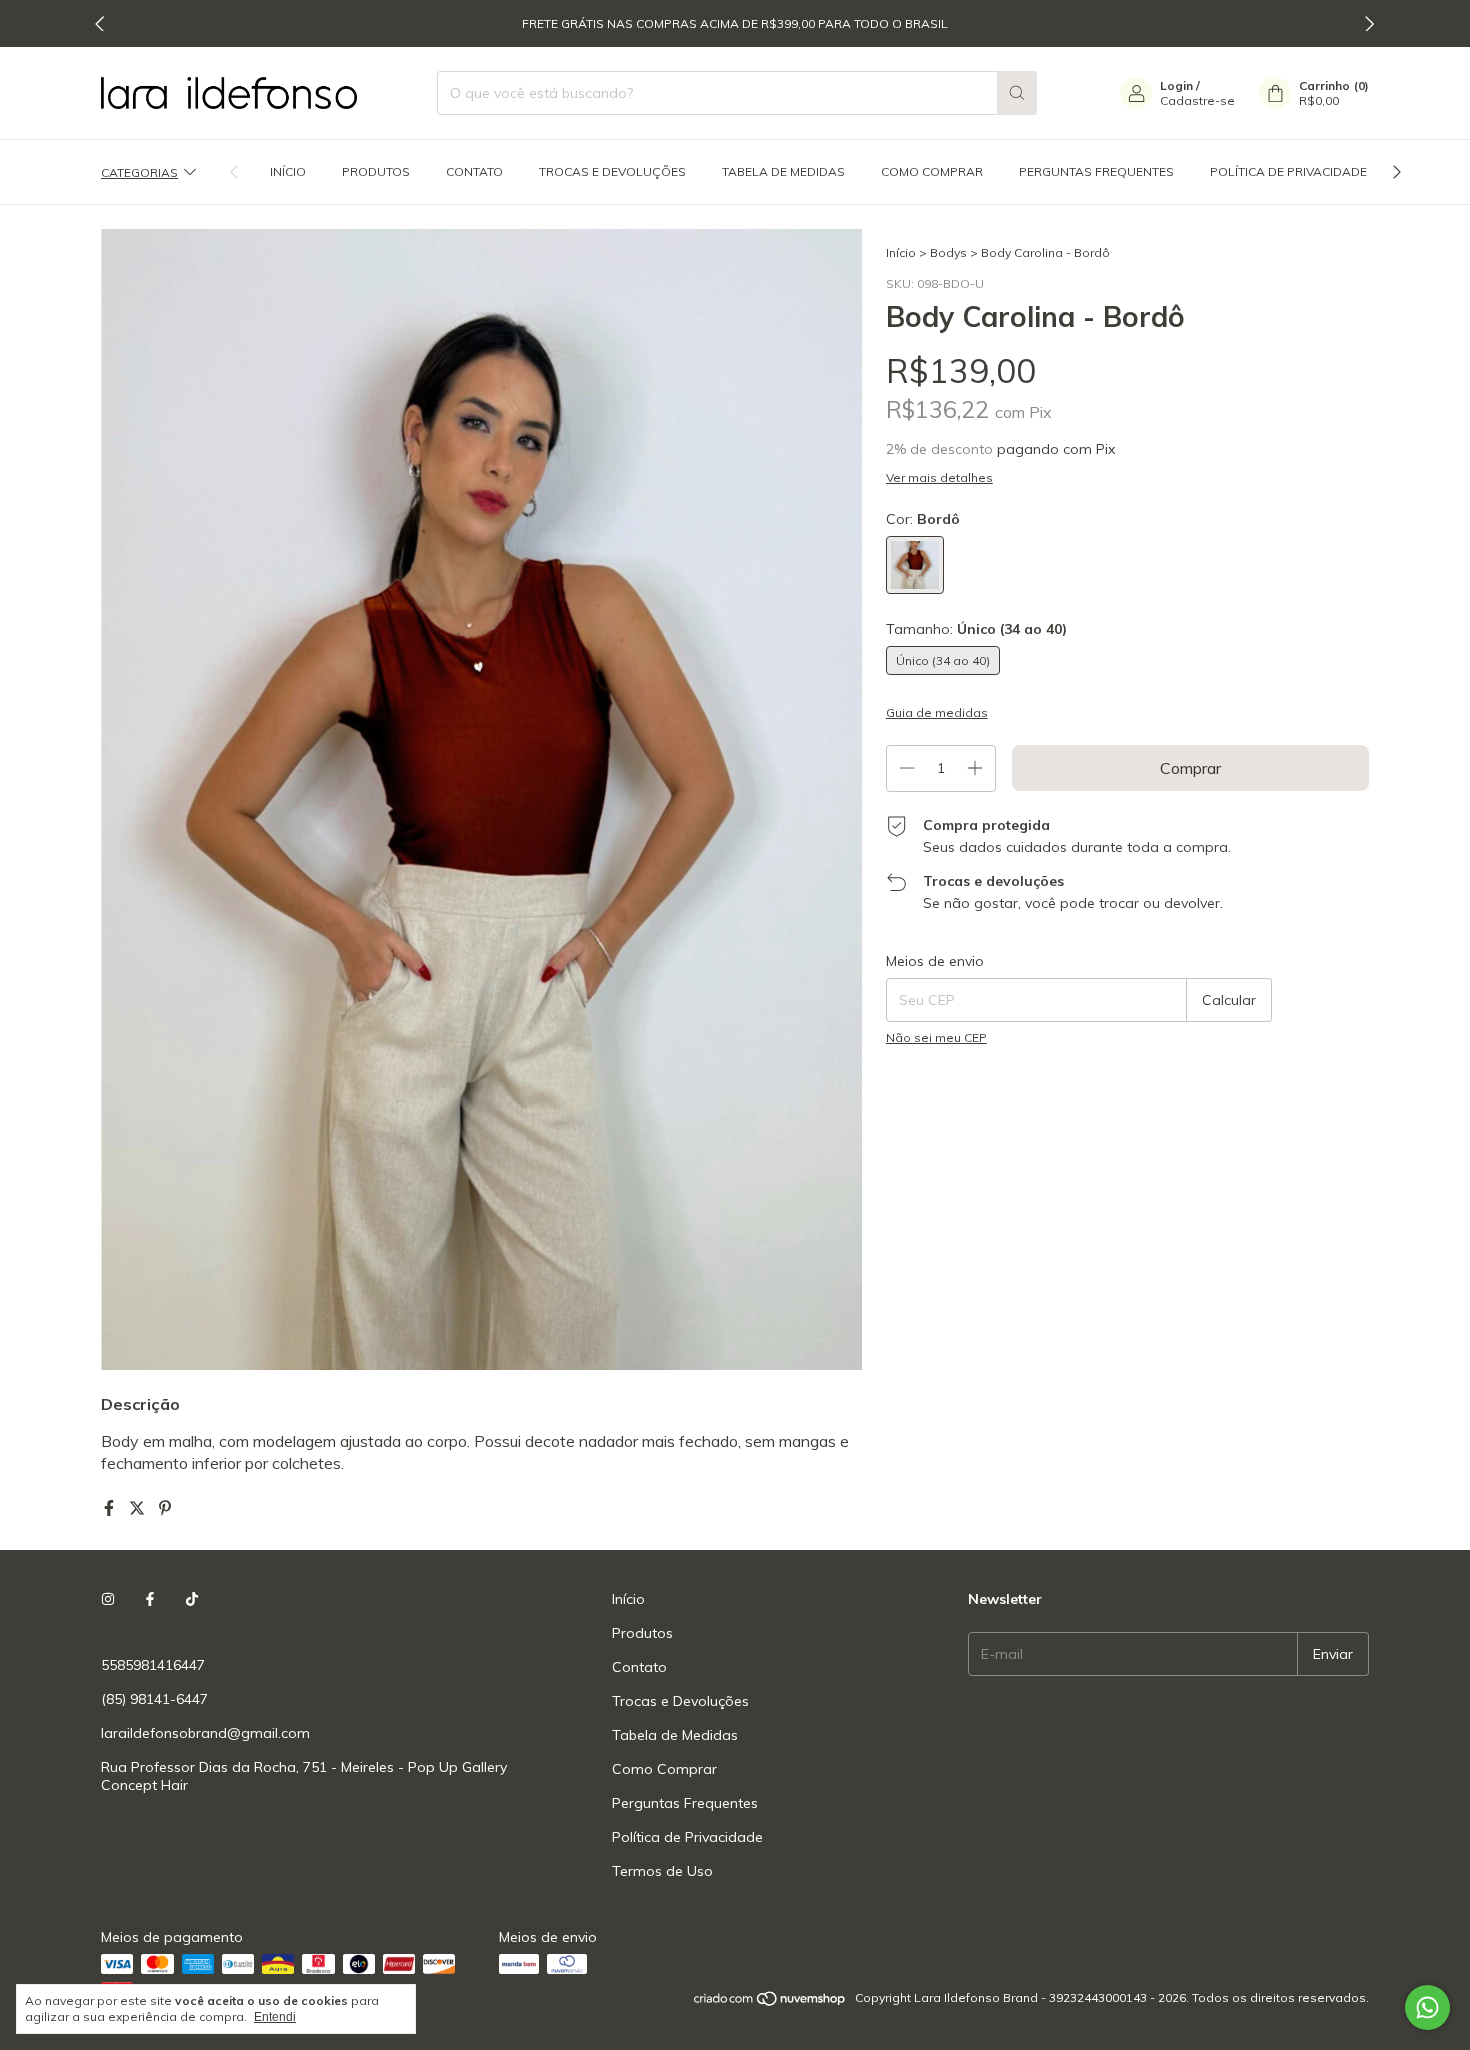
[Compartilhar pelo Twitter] (139, 1508)
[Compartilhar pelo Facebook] (111, 1508)
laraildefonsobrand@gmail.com (205, 1733)
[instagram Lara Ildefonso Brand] (108, 1599)
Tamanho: (976, 629)
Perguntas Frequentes (1096, 171)
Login (1176, 85)
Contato (474, 171)
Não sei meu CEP (936, 1037)
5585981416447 (153, 1665)
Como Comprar (932, 171)
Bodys (948, 252)
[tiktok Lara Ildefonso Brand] (192, 1599)
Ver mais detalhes (939, 477)
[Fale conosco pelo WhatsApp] (1427, 2007)
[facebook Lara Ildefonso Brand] (150, 1599)
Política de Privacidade (1288, 171)
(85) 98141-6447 (154, 1699)
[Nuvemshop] (770, 2002)
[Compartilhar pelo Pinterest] (165, 1508)
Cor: (923, 519)
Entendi (275, 2017)
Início (288, 171)
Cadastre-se (1197, 100)
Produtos (376, 171)
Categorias (139, 171)
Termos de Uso (662, 1871)
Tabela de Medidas (783, 171)
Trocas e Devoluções (612, 171)
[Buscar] (1017, 93)
